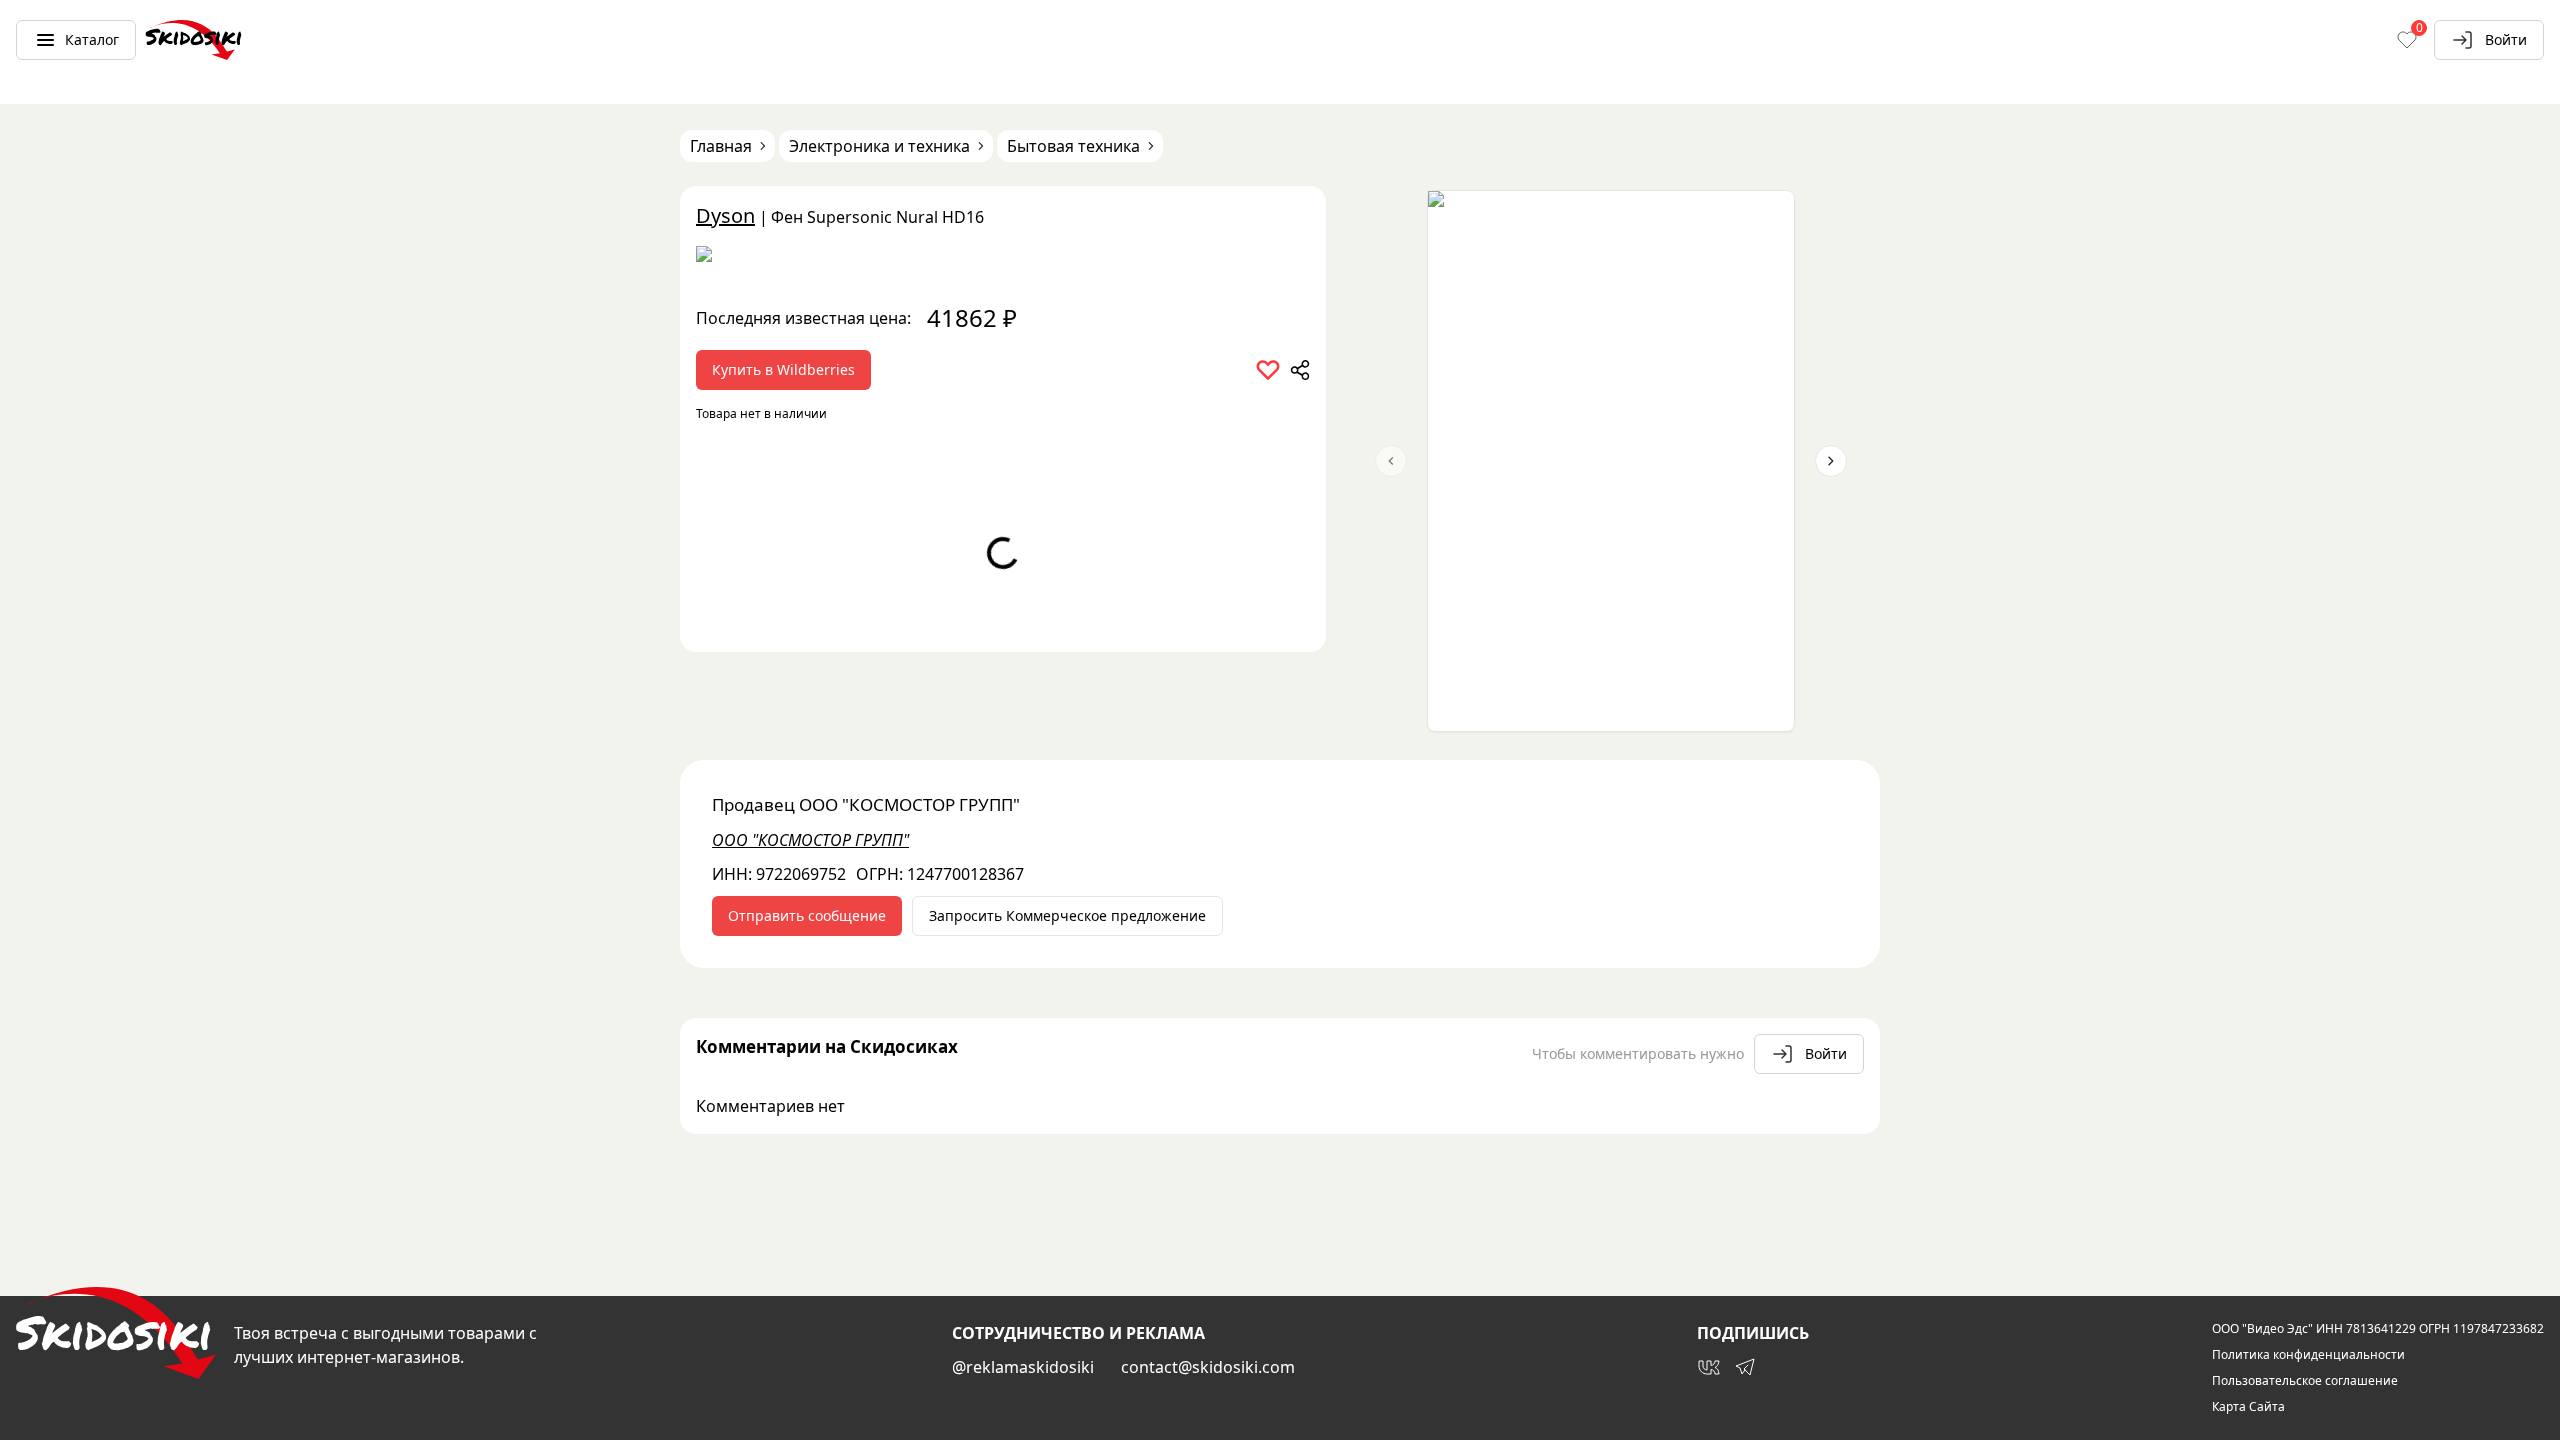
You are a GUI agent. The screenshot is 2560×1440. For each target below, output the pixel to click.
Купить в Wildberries (783, 369)
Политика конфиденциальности (2308, 1355)
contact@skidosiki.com (1208, 1367)
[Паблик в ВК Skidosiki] (1709, 1367)
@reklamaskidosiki (1023, 1367)
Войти (2506, 39)
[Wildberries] (1003, 258)
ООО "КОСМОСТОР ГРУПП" (810, 840)
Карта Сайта (2248, 1407)
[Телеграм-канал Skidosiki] (1745, 1367)
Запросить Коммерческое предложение (1067, 915)
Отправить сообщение (807, 915)
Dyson (725, 215)
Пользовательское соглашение (2305, 1381)
